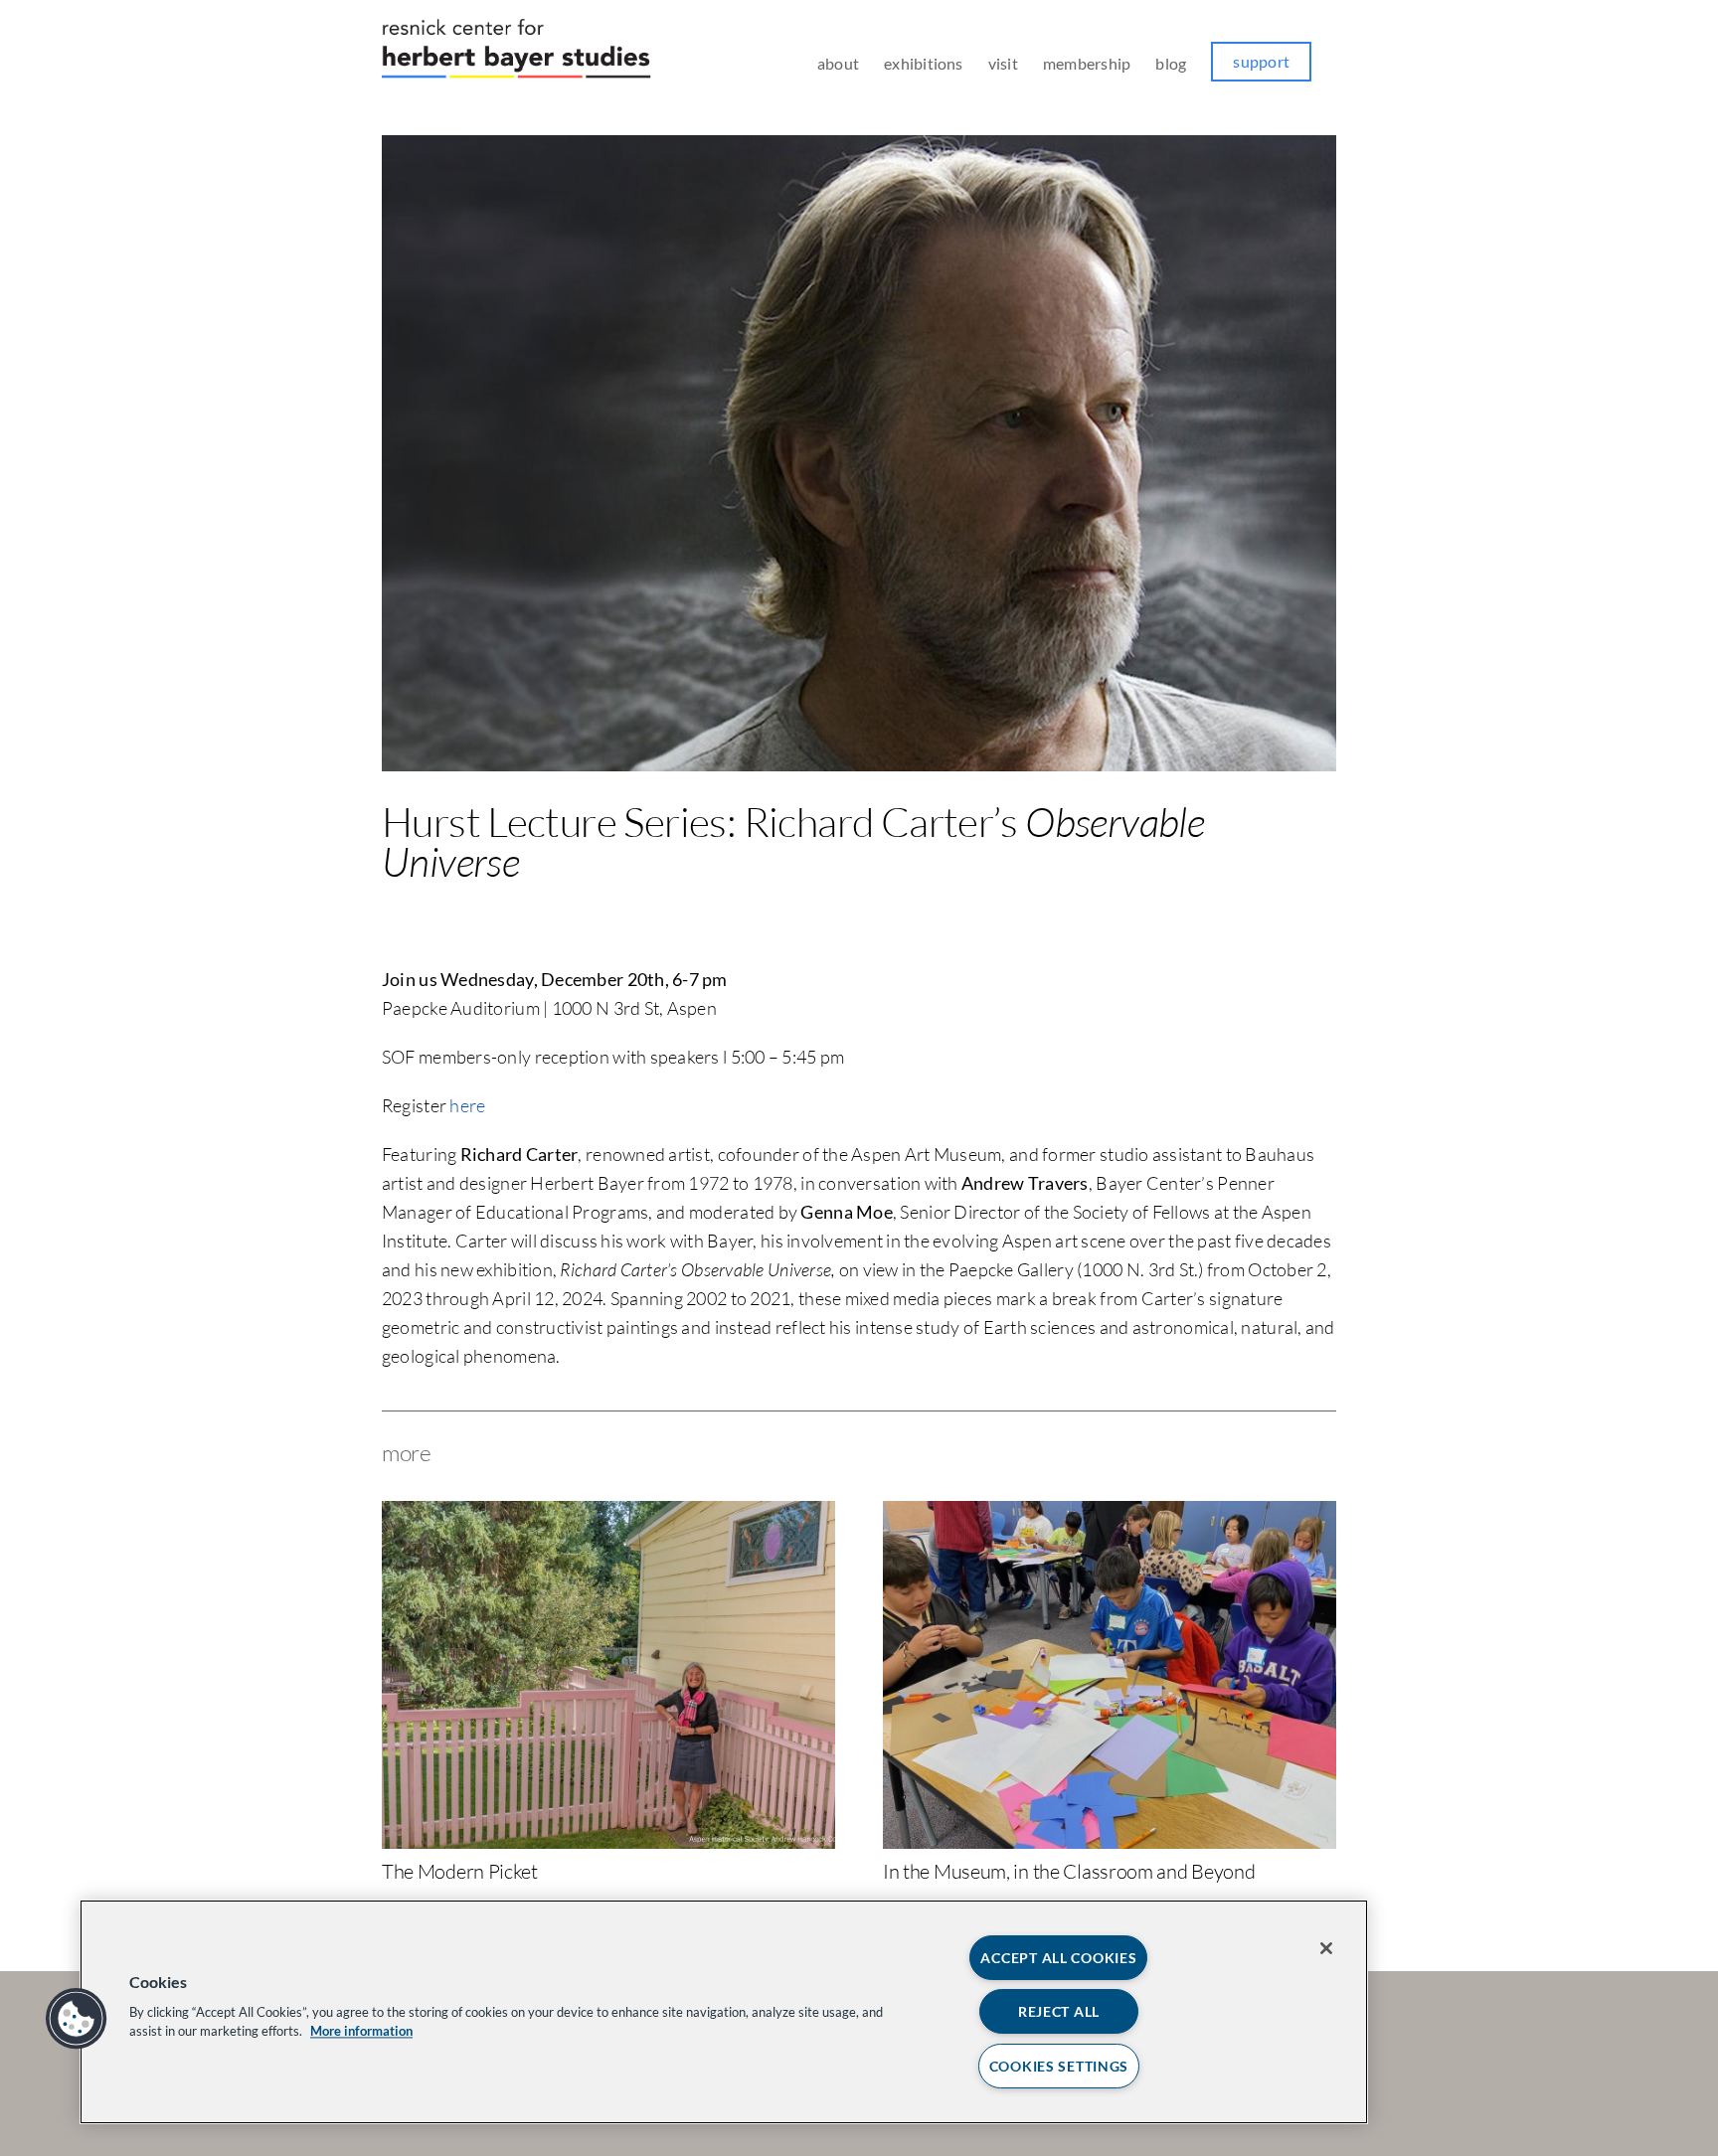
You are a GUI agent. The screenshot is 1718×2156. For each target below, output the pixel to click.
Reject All (1059, 2011)
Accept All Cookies (1058, 1958)
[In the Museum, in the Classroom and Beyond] (1110, 1512)
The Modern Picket (460, 1871)
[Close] (1326, 1948)
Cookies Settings (1059, 2066)
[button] (77, 2019)
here (467, 1105)
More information (361, 2031)
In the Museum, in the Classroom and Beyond (1069, 1871)
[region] (724, 2012)
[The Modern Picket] (608, 1512)
